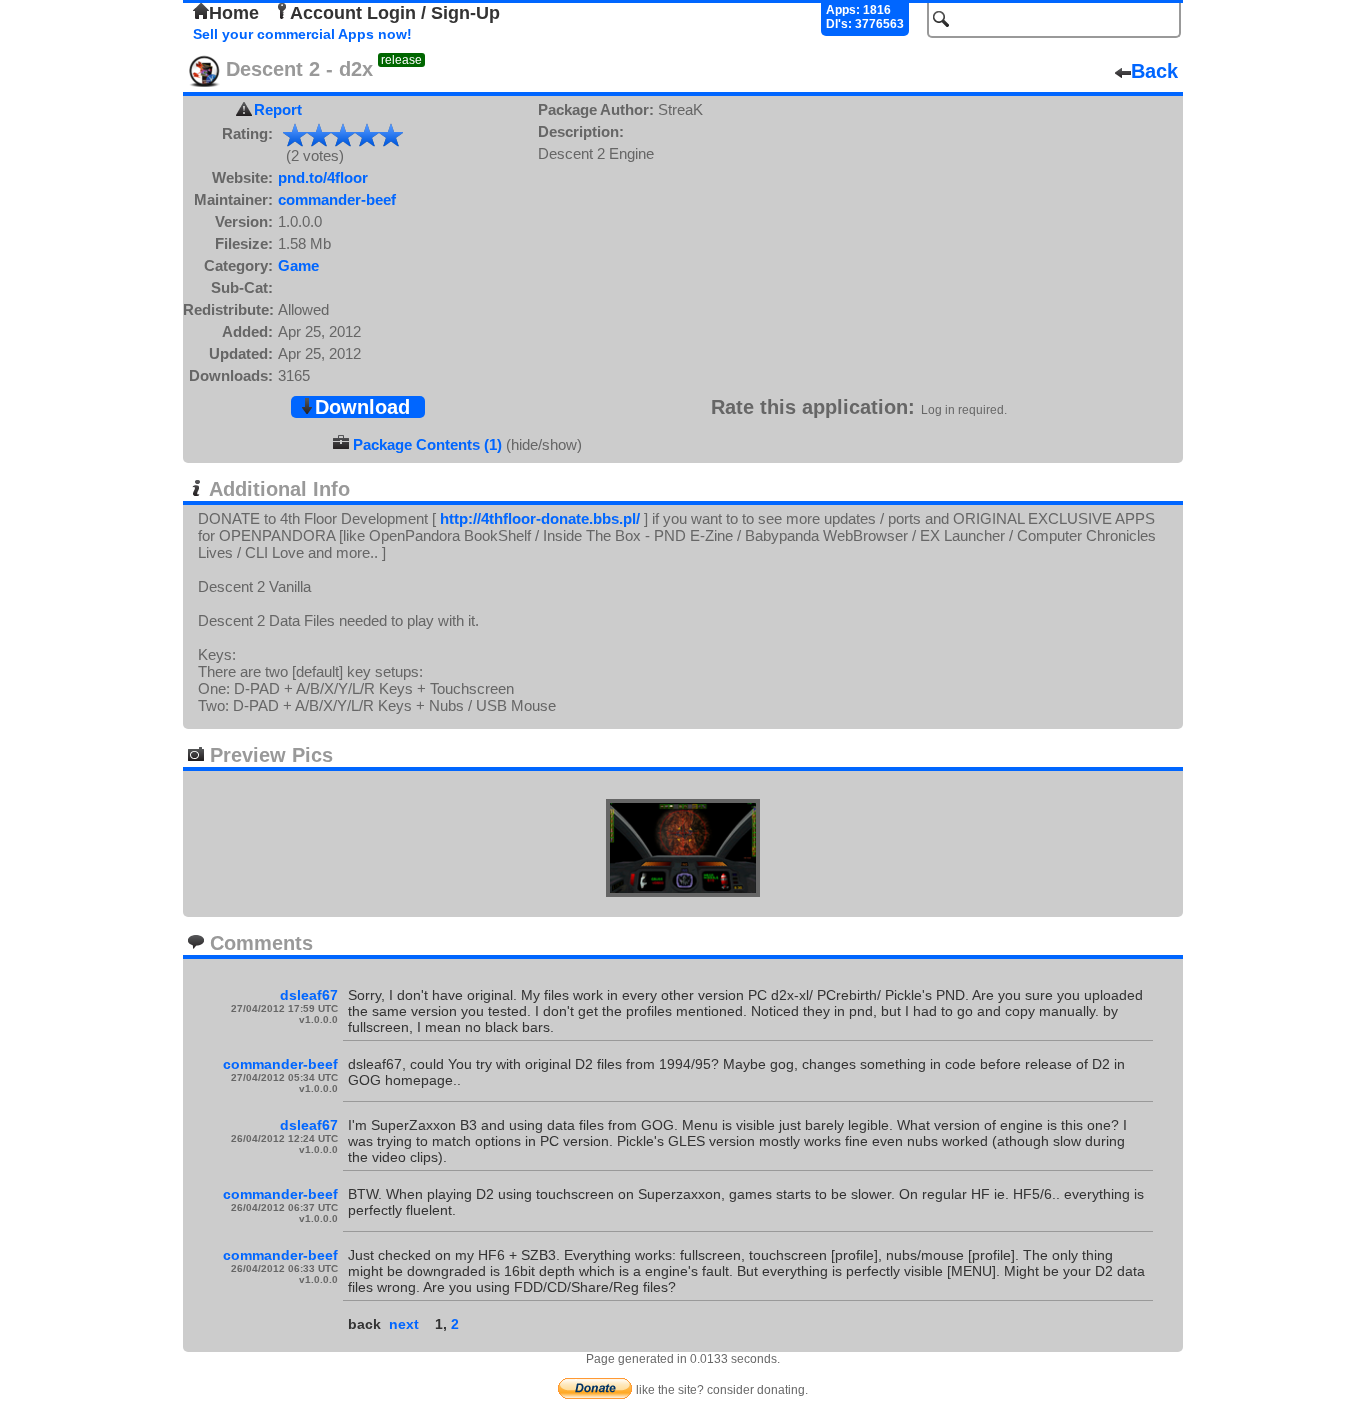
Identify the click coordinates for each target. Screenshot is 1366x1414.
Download (362, 407)
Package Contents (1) (427, 444)
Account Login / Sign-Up (395, 13)
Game (298, 265)
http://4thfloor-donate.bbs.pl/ (540, 518)
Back (1154, 71)
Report (278, 109)
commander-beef (337, 199)
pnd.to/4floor (323, 177)
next (404, 1324)
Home (234, 13)
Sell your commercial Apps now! (302, 34)
